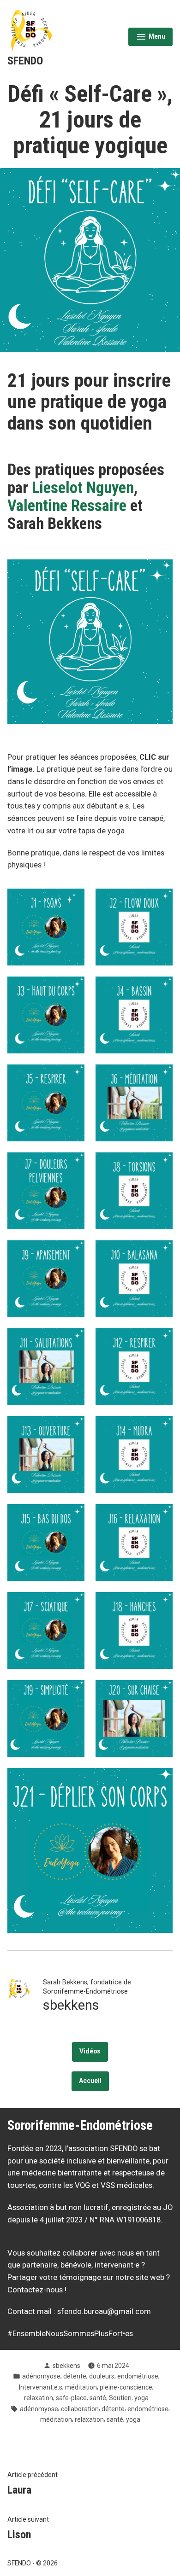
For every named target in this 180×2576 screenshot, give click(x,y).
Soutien (120, 2398)
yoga (141, 2398)
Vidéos (90, 2051)
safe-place (71, 2398)
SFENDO (25, 61)
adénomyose (41, 2376)
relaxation (39, 2398)
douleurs (102, 2376)
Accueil (90, 2081)
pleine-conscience (126, 2387)
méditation (81, 2387)
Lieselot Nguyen (83, 488)
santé (98, 2398)
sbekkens (66, 2366)
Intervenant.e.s (41, 2387)
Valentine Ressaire (67, 506)
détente (75, 2376)
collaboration (80, 2409)
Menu (151, 38)
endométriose (138, 2376)
